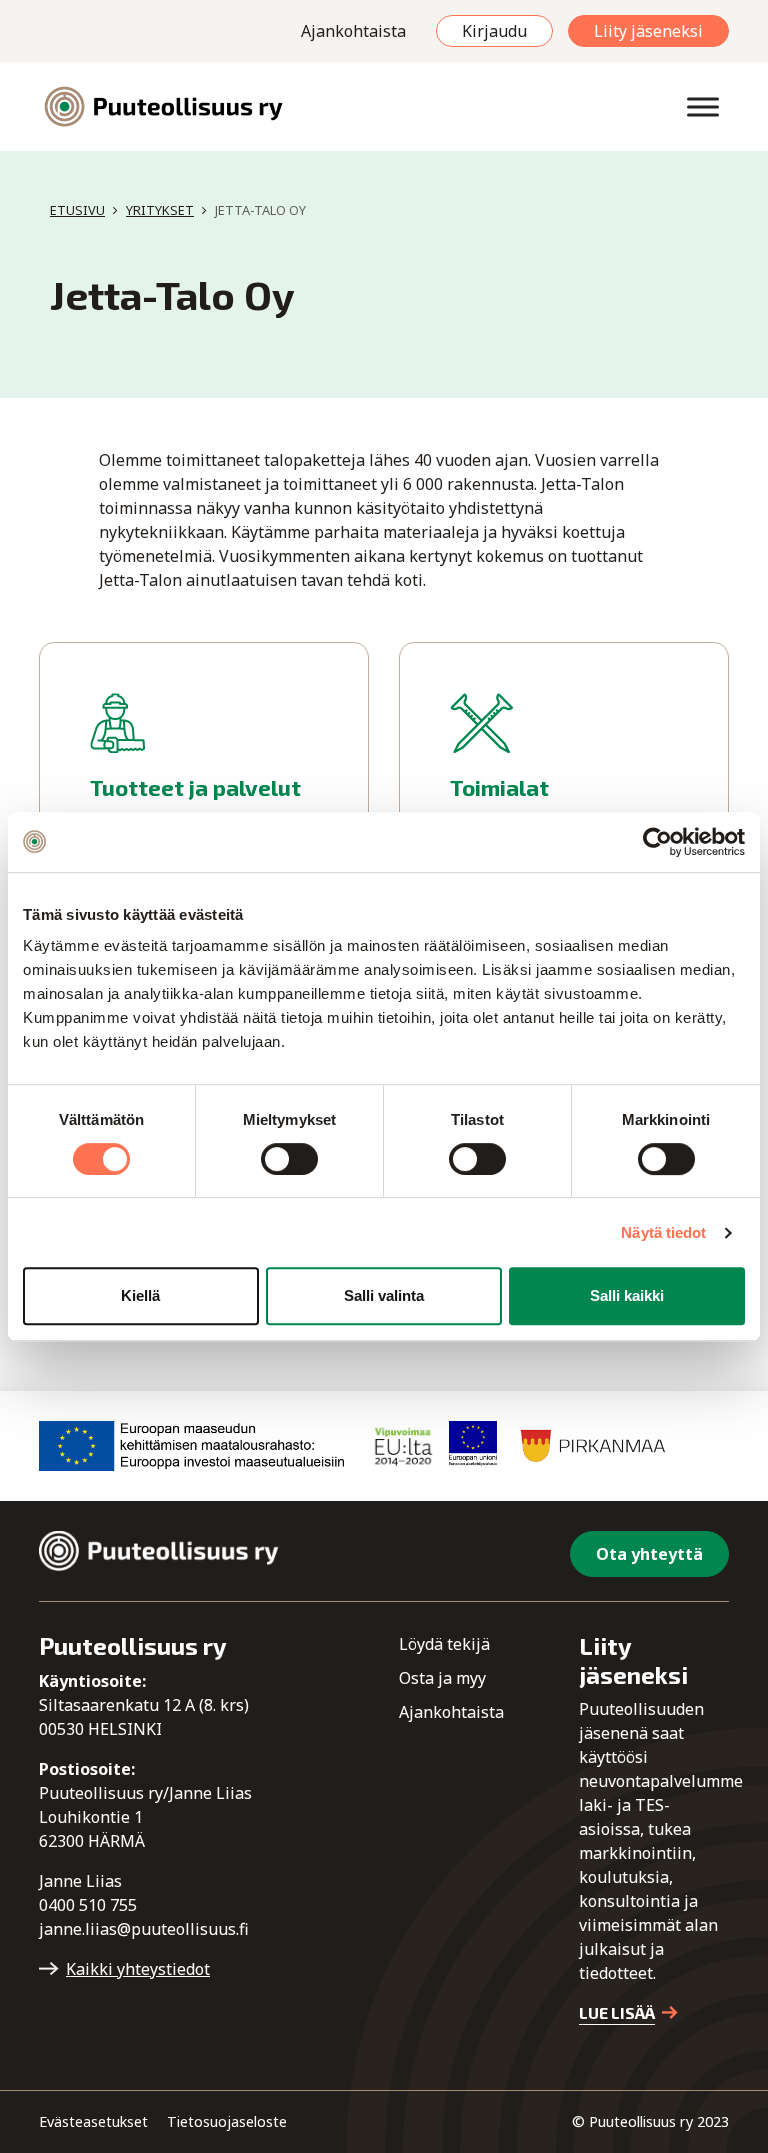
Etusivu (77, 210)
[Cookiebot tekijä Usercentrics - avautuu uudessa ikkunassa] (657, 842)
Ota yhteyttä (649, 1554)
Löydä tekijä (444, 1644)
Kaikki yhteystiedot (138, 1969)
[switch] (289, 1159)
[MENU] (703, 106)
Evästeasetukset (93, 2121)
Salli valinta (384, 1295)
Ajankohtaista (353, 31)
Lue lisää (617, 2012)
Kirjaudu (494, 31)
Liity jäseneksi (648, 31)
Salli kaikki (627, 1295)
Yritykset (160, 210)
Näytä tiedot (663, 1232)
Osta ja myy (442, 1678)
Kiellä (140, 1295)
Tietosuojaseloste (227, 2121)
